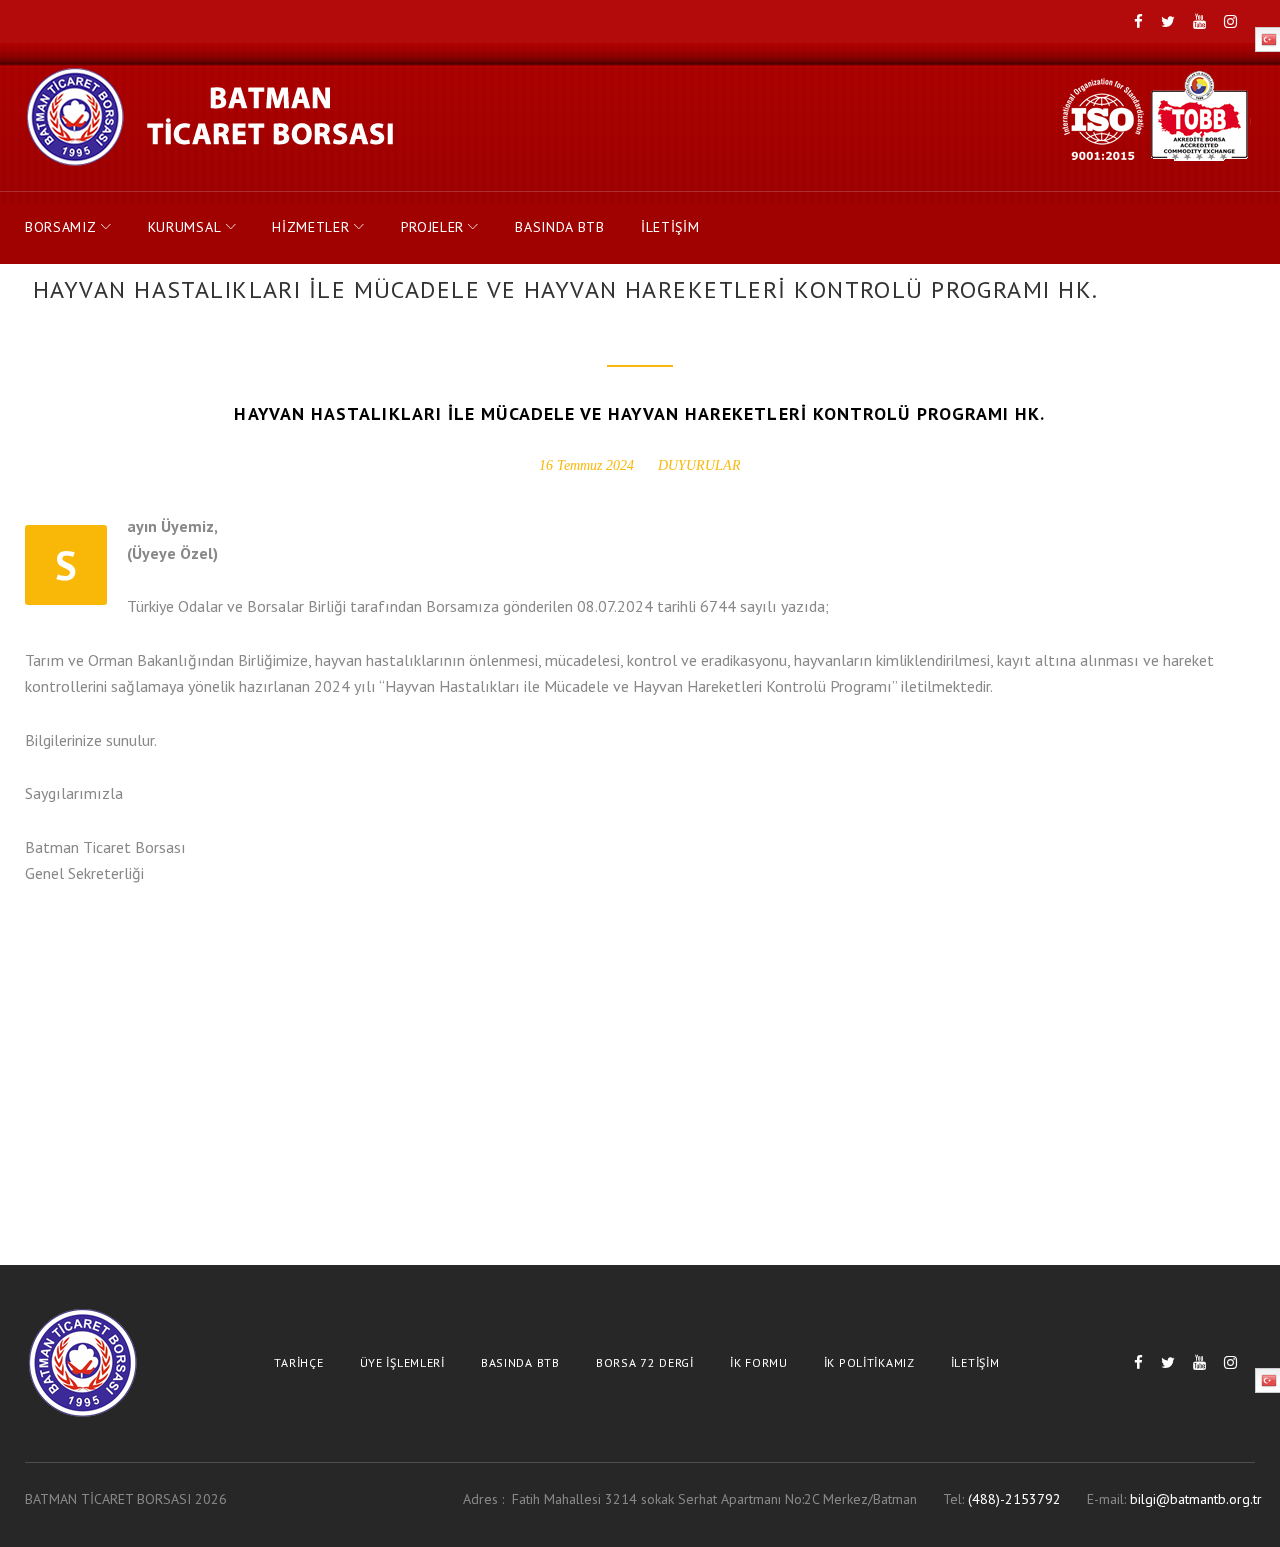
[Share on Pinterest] (211, 982)
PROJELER (433, 227)
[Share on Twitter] (79, 982)
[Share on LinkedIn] (167, 982)
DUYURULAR (699, 465)
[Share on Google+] (123, 982)
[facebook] (1138, 22)
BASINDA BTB (560, 227)
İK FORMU (759, 1362)
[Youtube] (1199, 22)
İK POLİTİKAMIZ (869, 1362)
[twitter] (1168, 22)
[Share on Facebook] (35, 982)
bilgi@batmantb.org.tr (1196, 1499)
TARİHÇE (298, 1362)
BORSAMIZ (61, 227)
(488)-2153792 (1014, 1499)
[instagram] (1230, 22)
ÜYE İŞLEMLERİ (402, 1362)
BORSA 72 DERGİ (645, 1362)
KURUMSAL (185, 227)
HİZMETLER (310, 227)
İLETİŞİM (670, 227)
